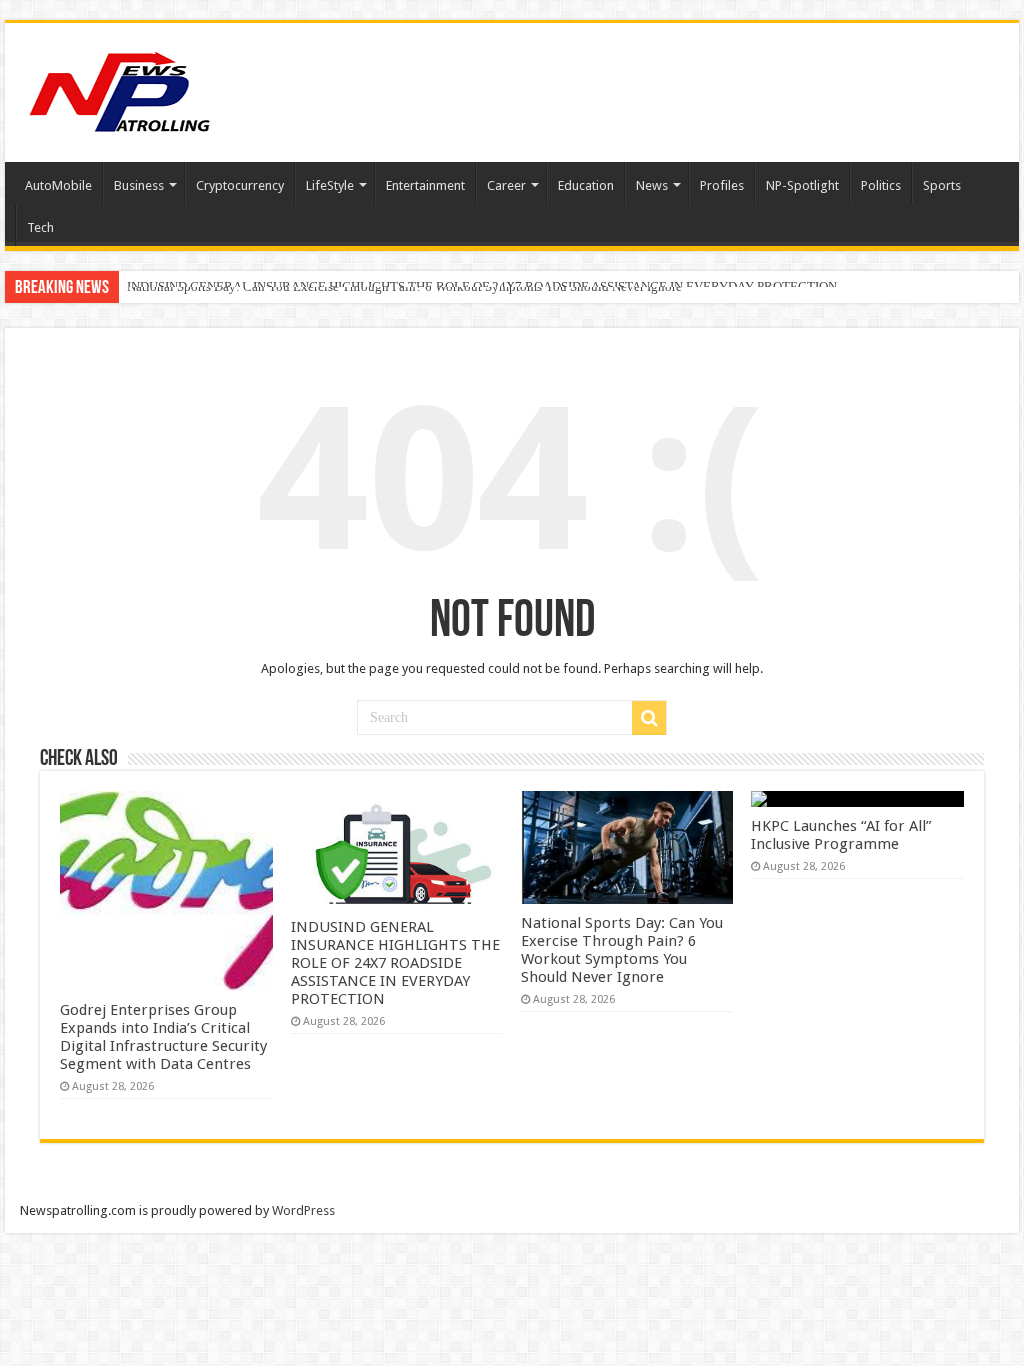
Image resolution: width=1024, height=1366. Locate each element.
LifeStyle (330, 185)
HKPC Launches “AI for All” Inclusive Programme (841, 835)
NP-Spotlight (802, 185)
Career (506, 185)
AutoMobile (58, 185)
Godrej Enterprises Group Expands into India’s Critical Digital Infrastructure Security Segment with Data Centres (163, 1037)
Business (139, 185)
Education (586, 185)
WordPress (303, 1210)
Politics (881, 185)
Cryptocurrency (240, 185)
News (652, 185)
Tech (40, 227)
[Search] (649, 718)
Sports (942, 185)
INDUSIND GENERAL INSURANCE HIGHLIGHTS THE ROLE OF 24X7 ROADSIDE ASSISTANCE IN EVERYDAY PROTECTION (395, 963)
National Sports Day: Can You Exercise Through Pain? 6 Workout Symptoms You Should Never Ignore (404, 286)
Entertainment (425, 185)
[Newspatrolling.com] (120, 89)
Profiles (722, 185)
